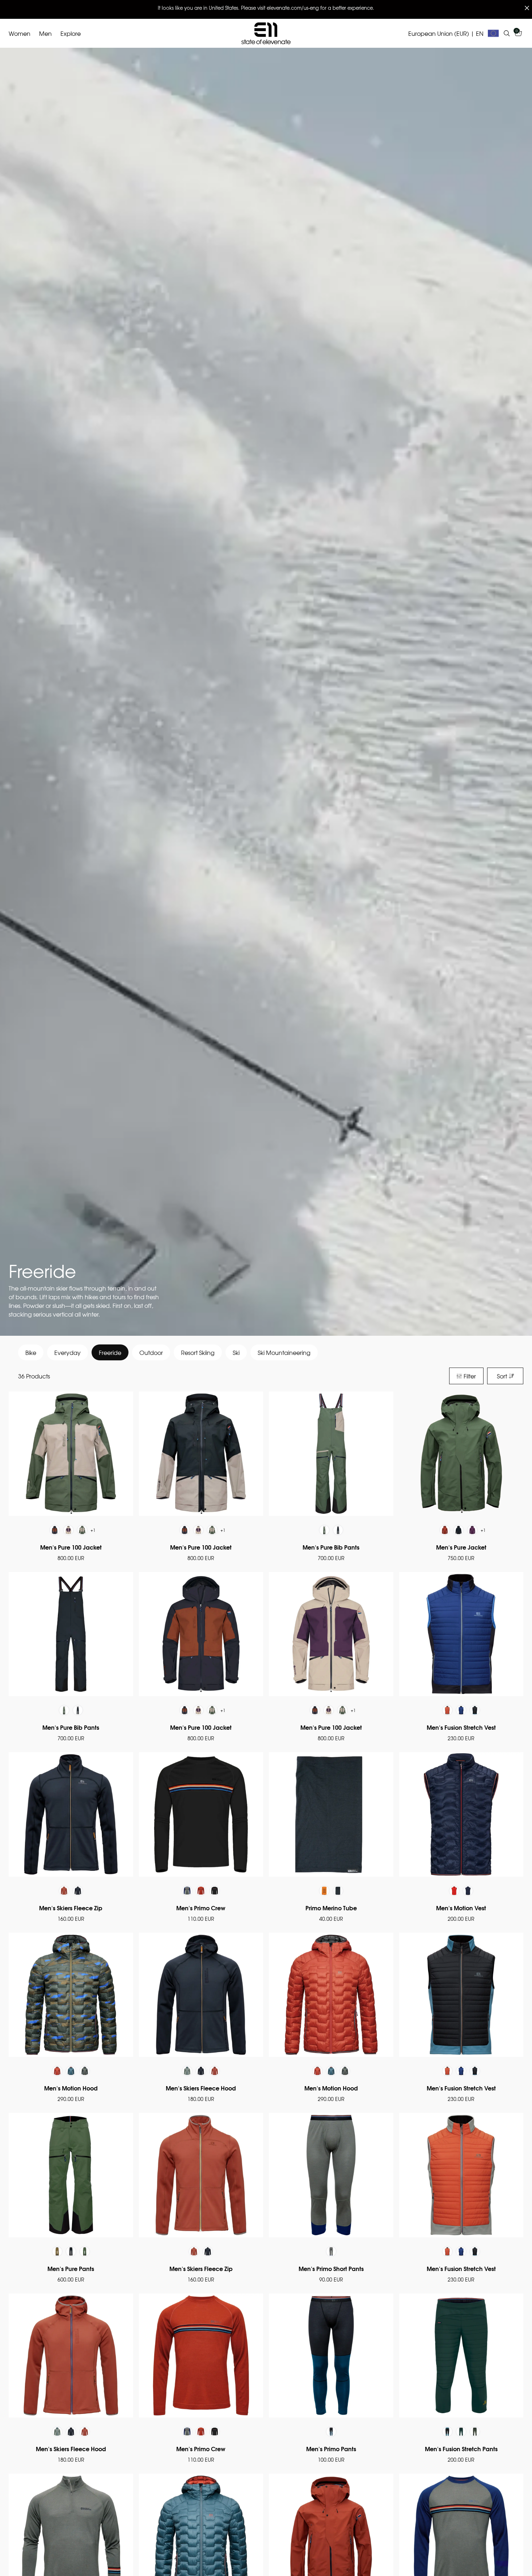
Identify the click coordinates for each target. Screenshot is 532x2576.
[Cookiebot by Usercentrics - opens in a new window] (389, 1232)
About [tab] (375, 1256)
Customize (261, 1338)
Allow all (370, 1338)
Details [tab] (266, 1256)
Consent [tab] (157, 1257)
